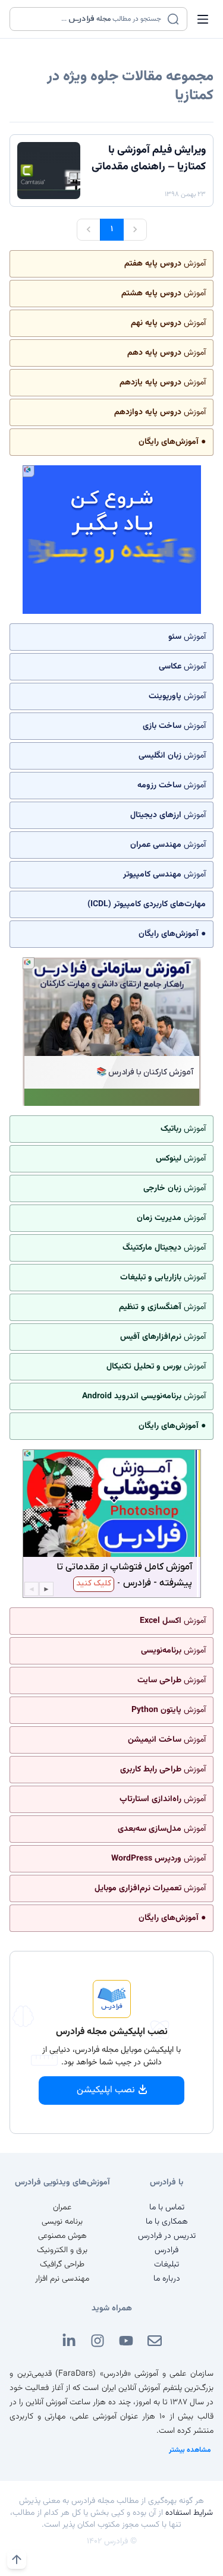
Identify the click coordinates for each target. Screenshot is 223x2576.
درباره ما (167, 2279)
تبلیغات (167, 2265)
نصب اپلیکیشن (106, 2090)
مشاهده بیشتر (190, 2450)
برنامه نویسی (62, 2222)
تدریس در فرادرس (167, 2236)
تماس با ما (167, 2208)
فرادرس (167, 2250)
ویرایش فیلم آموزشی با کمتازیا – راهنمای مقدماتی (149, 159)
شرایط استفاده (189, 2513)
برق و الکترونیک (62, 2250)
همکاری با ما (167, 2222)
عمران (62, 2208)
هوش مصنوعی (62, 2236)
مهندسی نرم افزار (62, 2279)
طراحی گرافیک (62, 2265)
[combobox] (91, 19)
